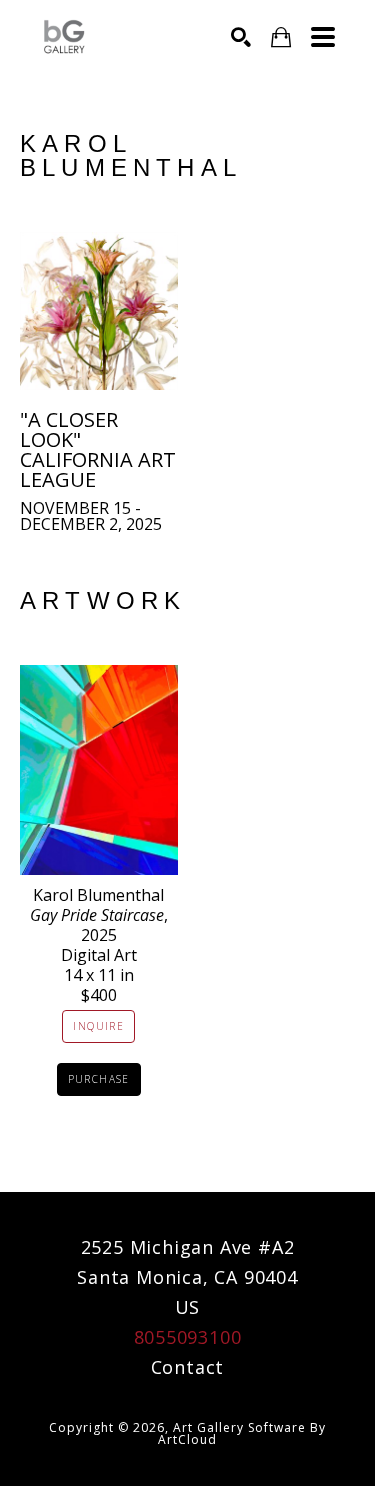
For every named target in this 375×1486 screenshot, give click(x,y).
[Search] (241, 37)
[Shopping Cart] (281, 37)
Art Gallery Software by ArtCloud (242, 1433)
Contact (188, 1367)
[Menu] (323, 37)
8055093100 (188, 1337)
